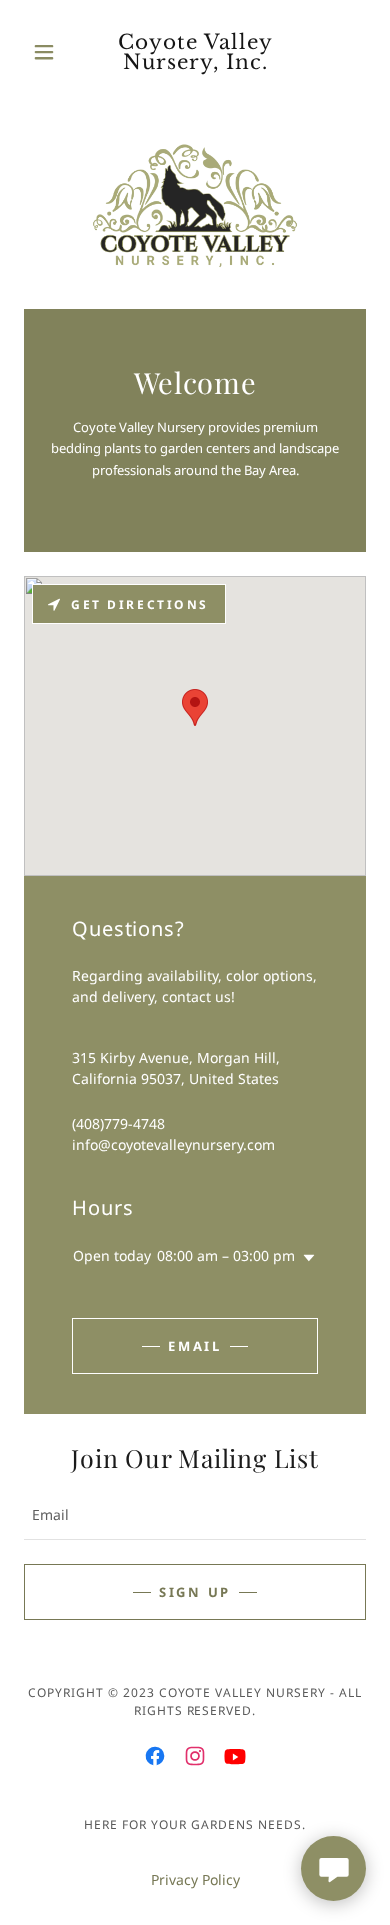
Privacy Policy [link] (195, 1879)
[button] (49, 52)
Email (195, 1346)
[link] (194, 52)
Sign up (195, 1592)
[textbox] (195, 1514)
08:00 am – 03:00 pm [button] (226, 1255)
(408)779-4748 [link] (118, 1123)
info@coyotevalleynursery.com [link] (173, 1144)
